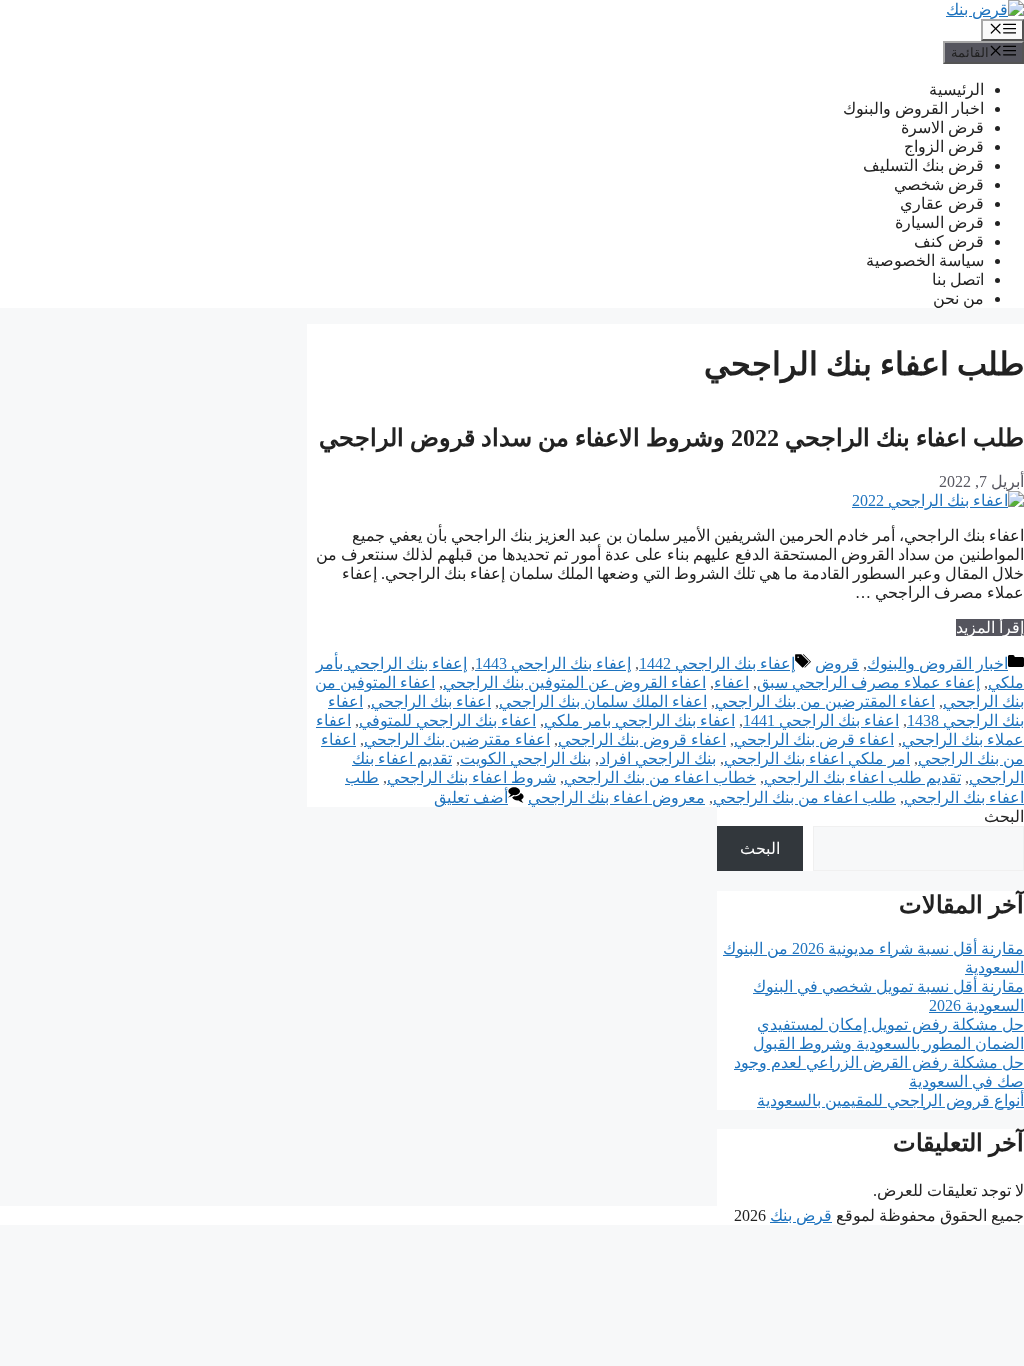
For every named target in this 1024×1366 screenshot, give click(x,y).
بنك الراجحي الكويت (525, 758)
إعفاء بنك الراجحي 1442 (717, 663)
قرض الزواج (944, 146)
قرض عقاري (942, 203)
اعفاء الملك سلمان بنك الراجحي (603, 701)
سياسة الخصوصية (925, 260)
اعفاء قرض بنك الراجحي (814, 739)
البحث (1004, 816)
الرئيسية (956, 89)
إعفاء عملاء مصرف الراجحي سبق (868, 682)
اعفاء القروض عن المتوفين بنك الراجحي (574, 682)
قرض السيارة (939, 222)
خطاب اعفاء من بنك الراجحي (660, 777)
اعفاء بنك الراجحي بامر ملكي (639, 720)
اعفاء (731, 682)
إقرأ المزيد (990, 627)
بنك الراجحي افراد (657, 758)
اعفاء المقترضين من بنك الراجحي (825, 701)
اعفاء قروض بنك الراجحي (642, 739)
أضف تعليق (471, 797)
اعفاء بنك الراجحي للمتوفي (447, 720)
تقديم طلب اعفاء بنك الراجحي (862, 777)
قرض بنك (801, 1215)
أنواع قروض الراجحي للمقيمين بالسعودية (890, 1100)
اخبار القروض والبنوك (913, 108)
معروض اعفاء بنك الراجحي (616, 797)
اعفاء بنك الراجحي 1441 (821, 720)
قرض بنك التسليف (923, 165)
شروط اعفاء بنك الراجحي (471, 777)
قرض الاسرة (942, 127)
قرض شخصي (939, 184)
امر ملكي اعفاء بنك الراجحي (817, 758)
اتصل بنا (958, 279)
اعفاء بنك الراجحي (431, 701)
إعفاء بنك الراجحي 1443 (553, 663)
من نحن (958, 298)
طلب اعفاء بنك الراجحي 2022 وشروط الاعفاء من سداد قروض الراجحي (671, 438)
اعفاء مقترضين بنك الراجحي (457, 739)
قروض (837, 663)
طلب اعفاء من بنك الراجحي (804, 797)
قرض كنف (949, 241)
